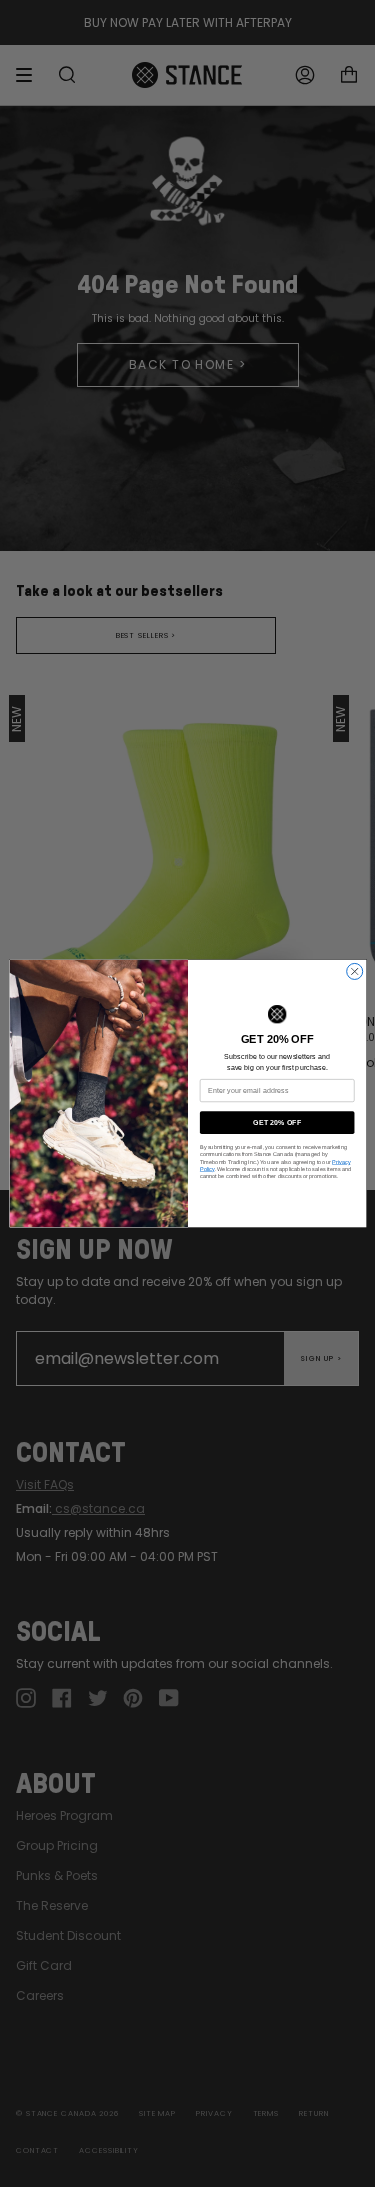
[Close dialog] (354, 971)
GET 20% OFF (277, 1122)
